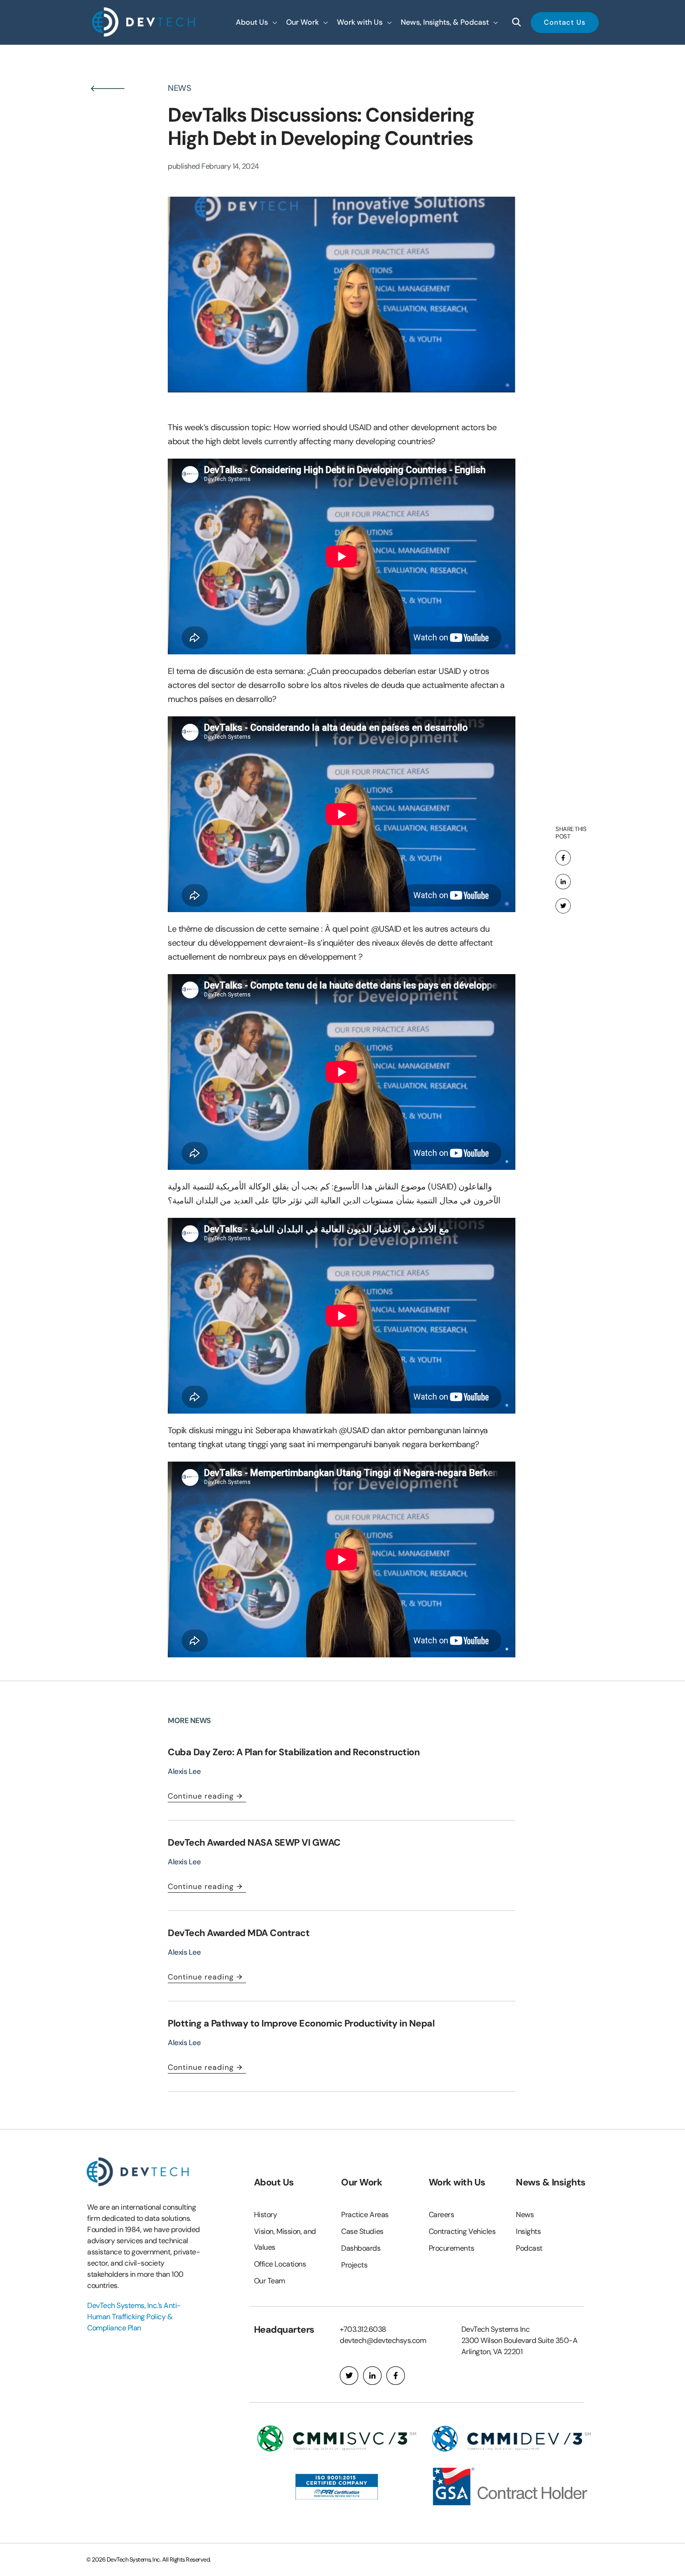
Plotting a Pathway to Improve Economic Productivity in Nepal (302, 2023)
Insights (528, 2231)
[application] (273, 22)
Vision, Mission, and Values (285, 2239)
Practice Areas (365, 2215)
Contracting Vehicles (462, 2231)
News (525, 2215)
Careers (442, 2215)
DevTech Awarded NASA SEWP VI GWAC (254, 1842)
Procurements (452, 2248)
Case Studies (362, 2231)
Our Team (270, 2281)
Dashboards (361, 2248)
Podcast (529, 2248)
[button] (256, 22)
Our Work (362, 2182)
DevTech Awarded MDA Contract (239, 1933)
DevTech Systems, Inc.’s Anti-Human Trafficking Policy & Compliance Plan (134, 2317)
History (266, 2215)
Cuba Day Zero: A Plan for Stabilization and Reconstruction (294, 1752)
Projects (354, 2265)
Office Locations (280, 2264)
